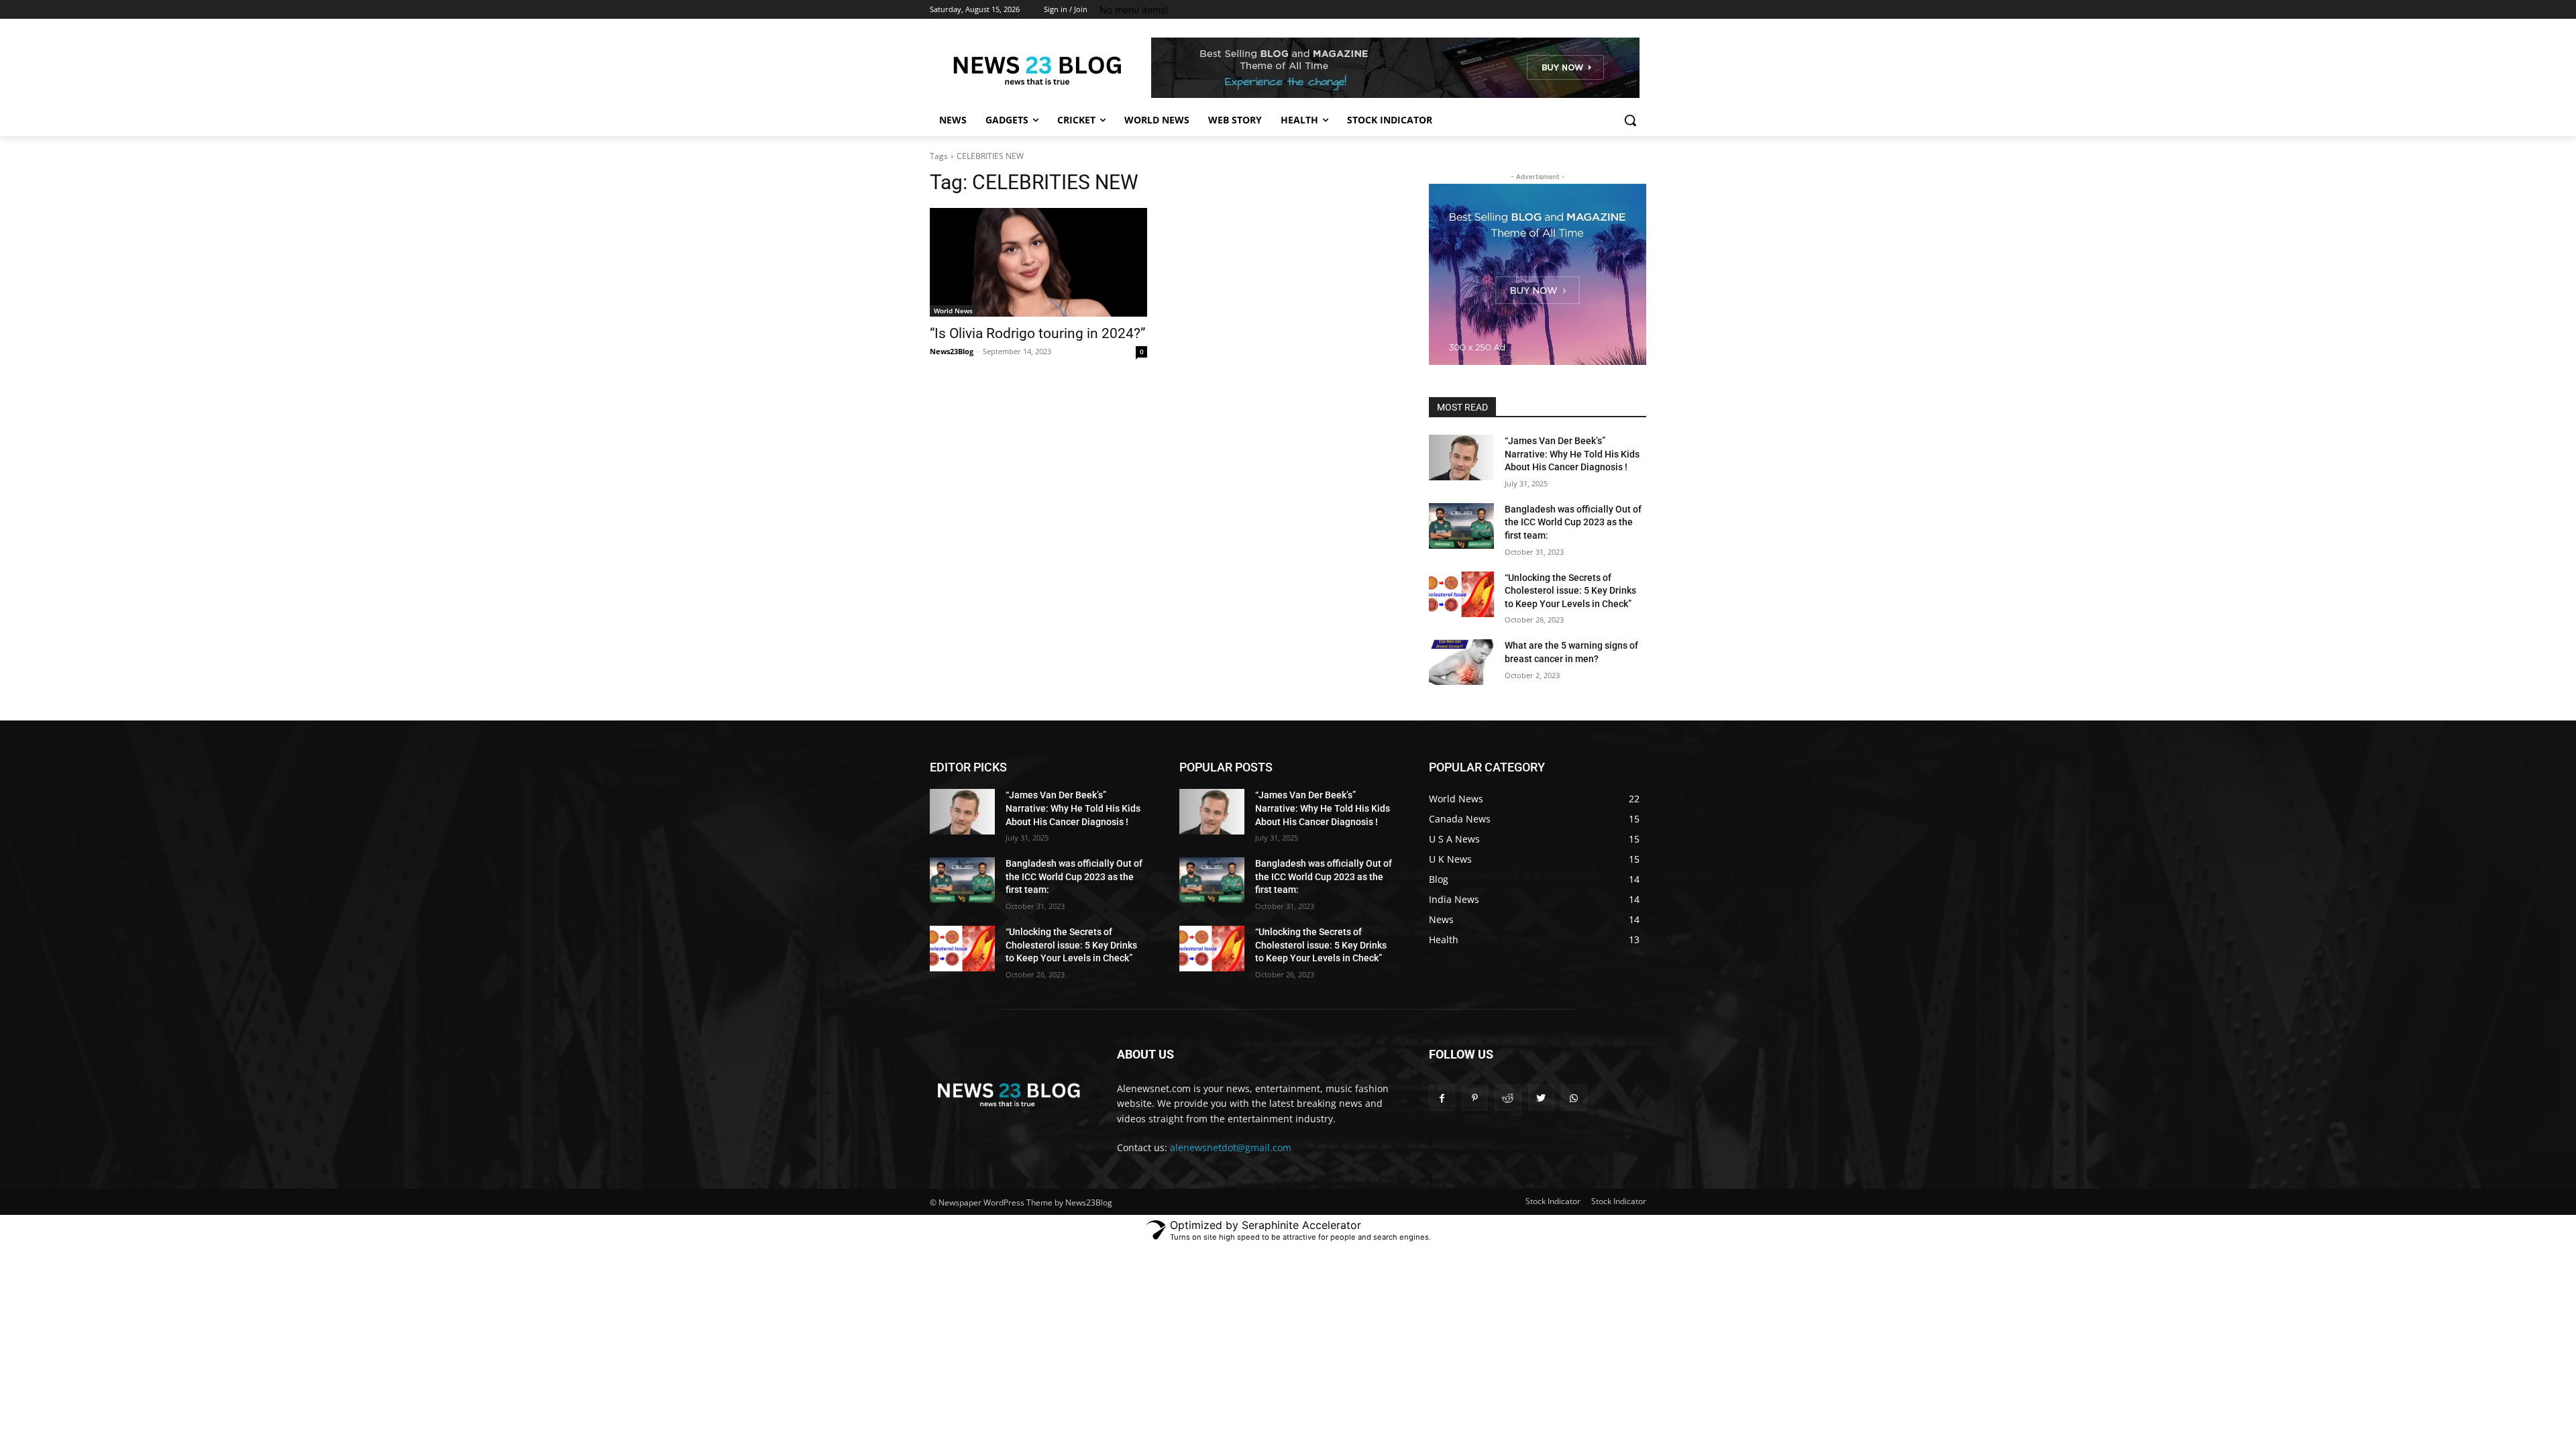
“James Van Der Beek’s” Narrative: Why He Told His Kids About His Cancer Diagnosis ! (1572, 454)
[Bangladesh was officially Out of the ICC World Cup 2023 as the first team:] (1461, 526)
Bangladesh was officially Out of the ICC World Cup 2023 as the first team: (1573, 522)
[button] (1630, 120)
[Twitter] (1541, 1098)
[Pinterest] (1475, 1098)
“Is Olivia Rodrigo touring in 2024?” (1038, 333)
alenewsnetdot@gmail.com (1231, 1147)
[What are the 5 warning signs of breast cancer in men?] (1461, 662)
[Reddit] (1508, 1098)
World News (953, 311)
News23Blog (952, 351)
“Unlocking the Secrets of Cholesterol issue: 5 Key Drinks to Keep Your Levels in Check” (1570, 591)
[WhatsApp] (1574, 1098)
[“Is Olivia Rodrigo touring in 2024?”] (1038, 262)
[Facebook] (1442, 1098)
